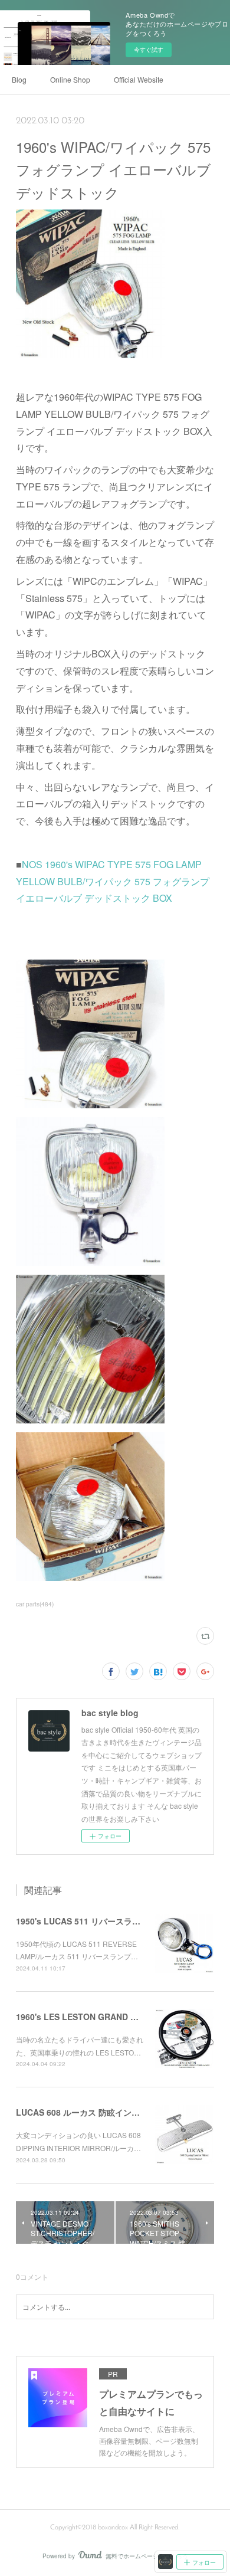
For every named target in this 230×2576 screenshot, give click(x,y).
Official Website (139, 79)
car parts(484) (35, 1604)
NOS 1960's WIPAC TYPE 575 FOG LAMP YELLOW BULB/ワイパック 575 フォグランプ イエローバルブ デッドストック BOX (113, 881)
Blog (19, 79)
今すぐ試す (149, 50)
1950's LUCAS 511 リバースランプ (82, 1921)
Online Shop (70, 79)
